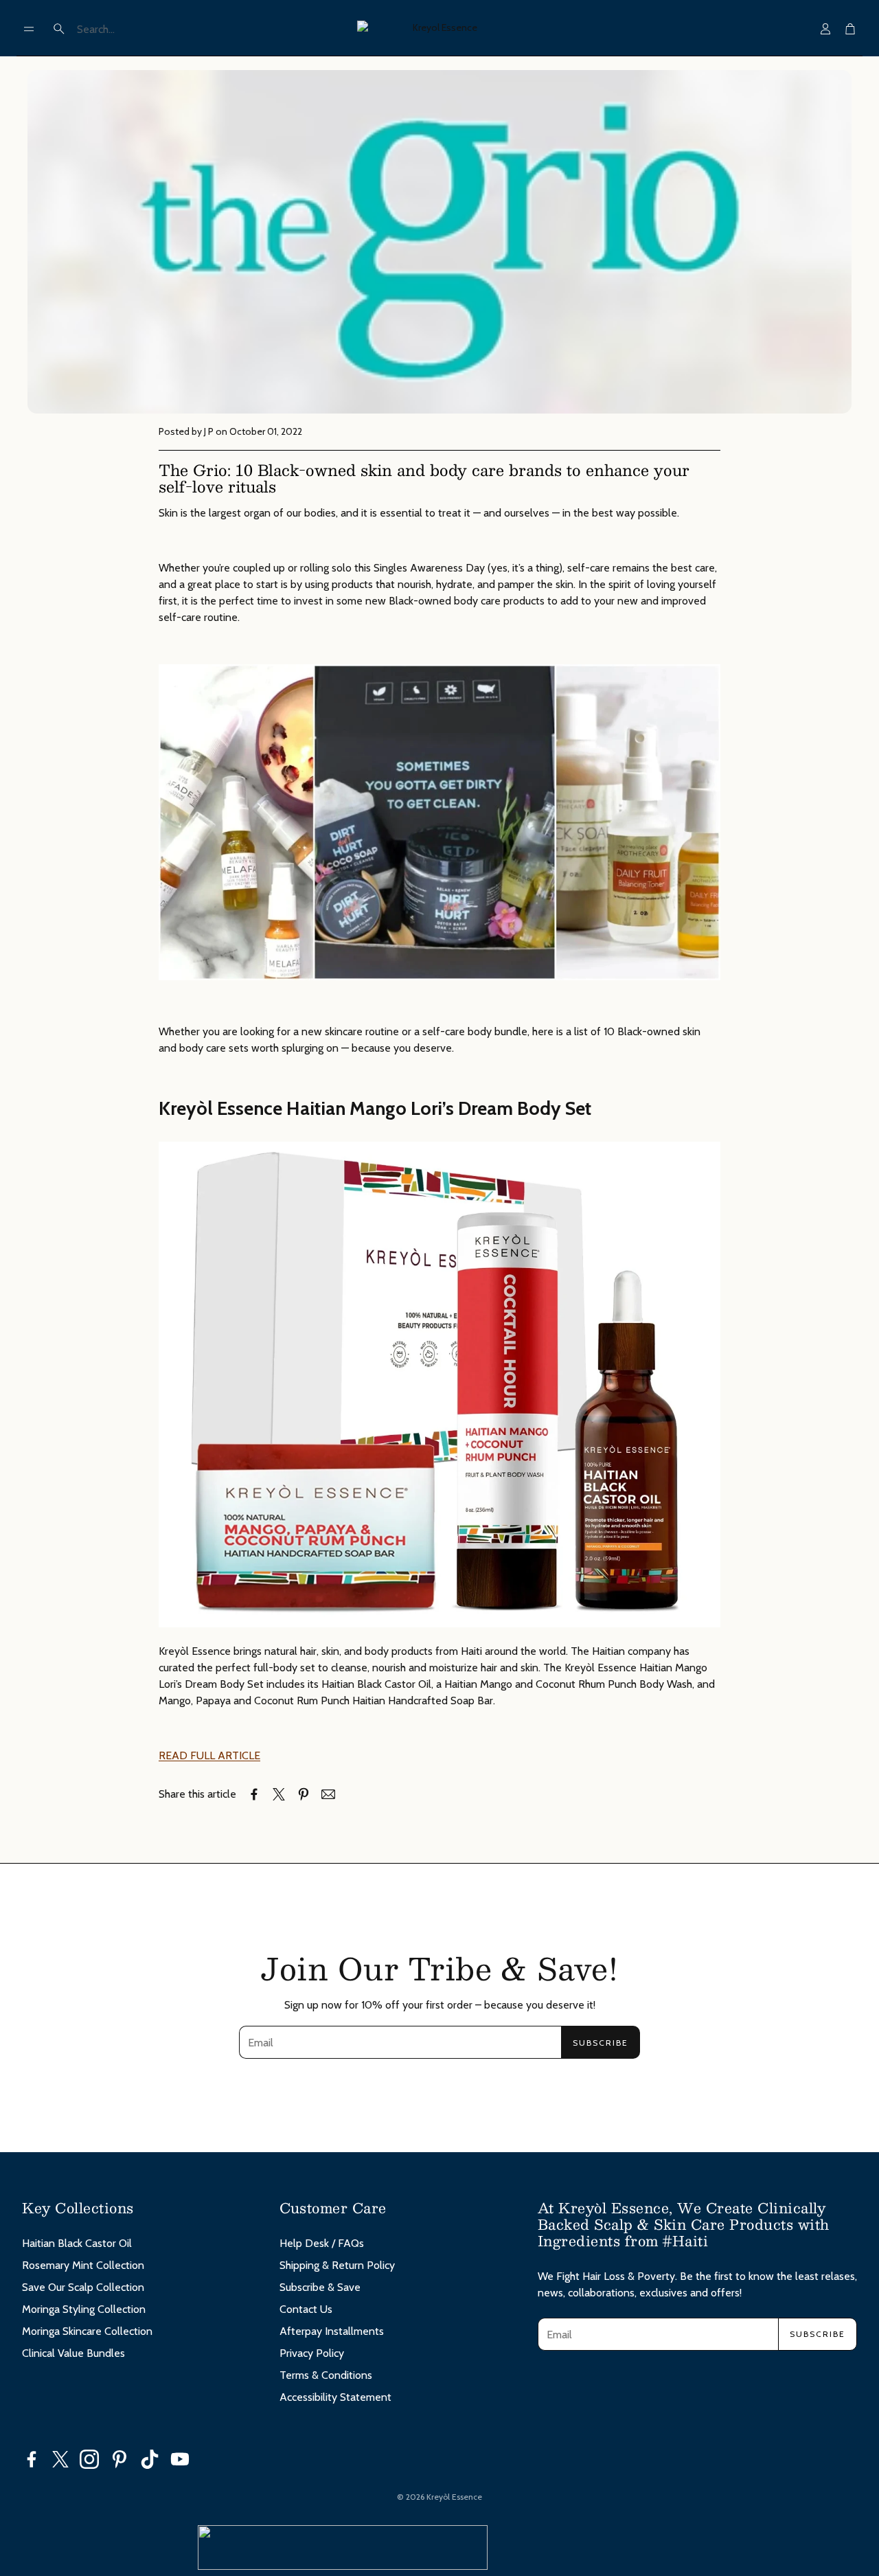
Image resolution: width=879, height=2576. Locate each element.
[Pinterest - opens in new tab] (119, 2459)
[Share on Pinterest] (304, 1794)
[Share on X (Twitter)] (279, 1794)
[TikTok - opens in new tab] (150, 2459)
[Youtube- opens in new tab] (180, 2459)
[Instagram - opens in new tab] (89, 2459)
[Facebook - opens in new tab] (32, 2459)
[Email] (328, 1794)
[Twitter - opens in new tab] (60, 2459)
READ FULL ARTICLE (209, 1755)
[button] (29, 29)
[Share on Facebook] (254, 1794)
